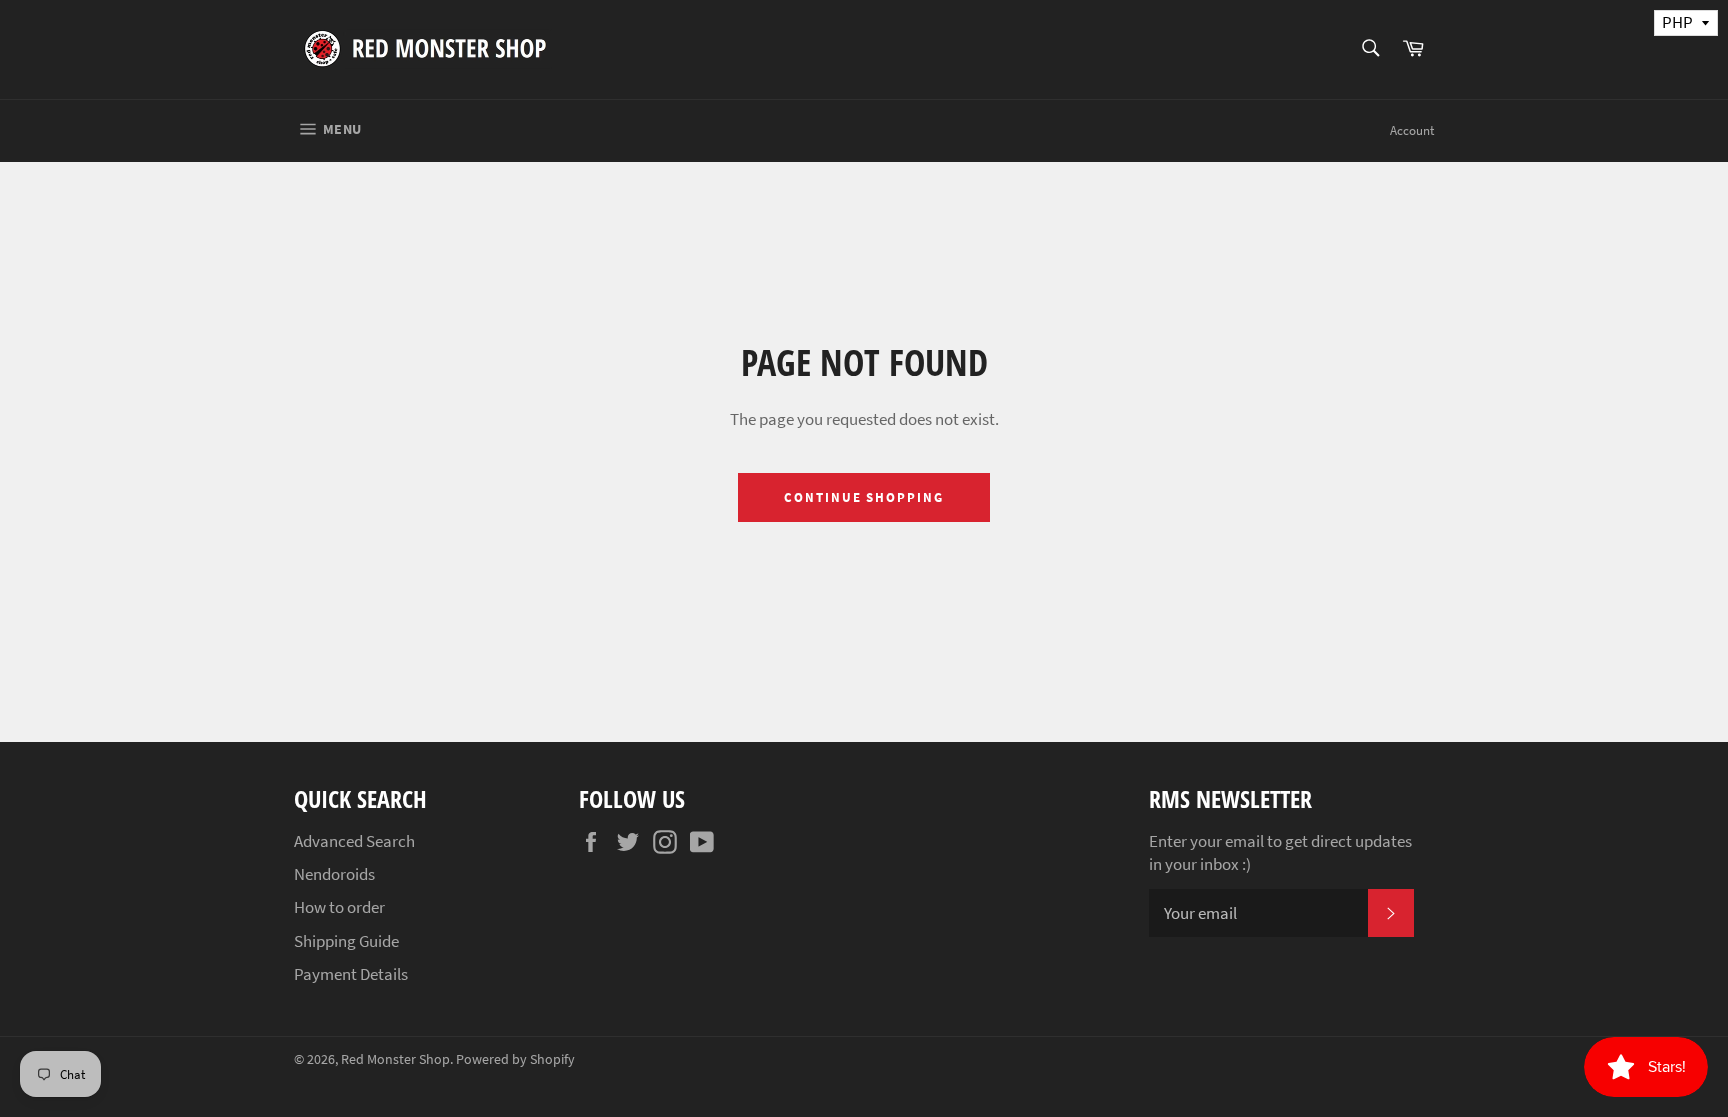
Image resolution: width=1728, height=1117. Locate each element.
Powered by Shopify (515, 1059)
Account (1412, 130)
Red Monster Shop (395, 1059)
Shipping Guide (346, 941)
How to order (339, 907)
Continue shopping (864, 497)
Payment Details (351, 974)
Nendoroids (334, 874)
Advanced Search (354, 841)
